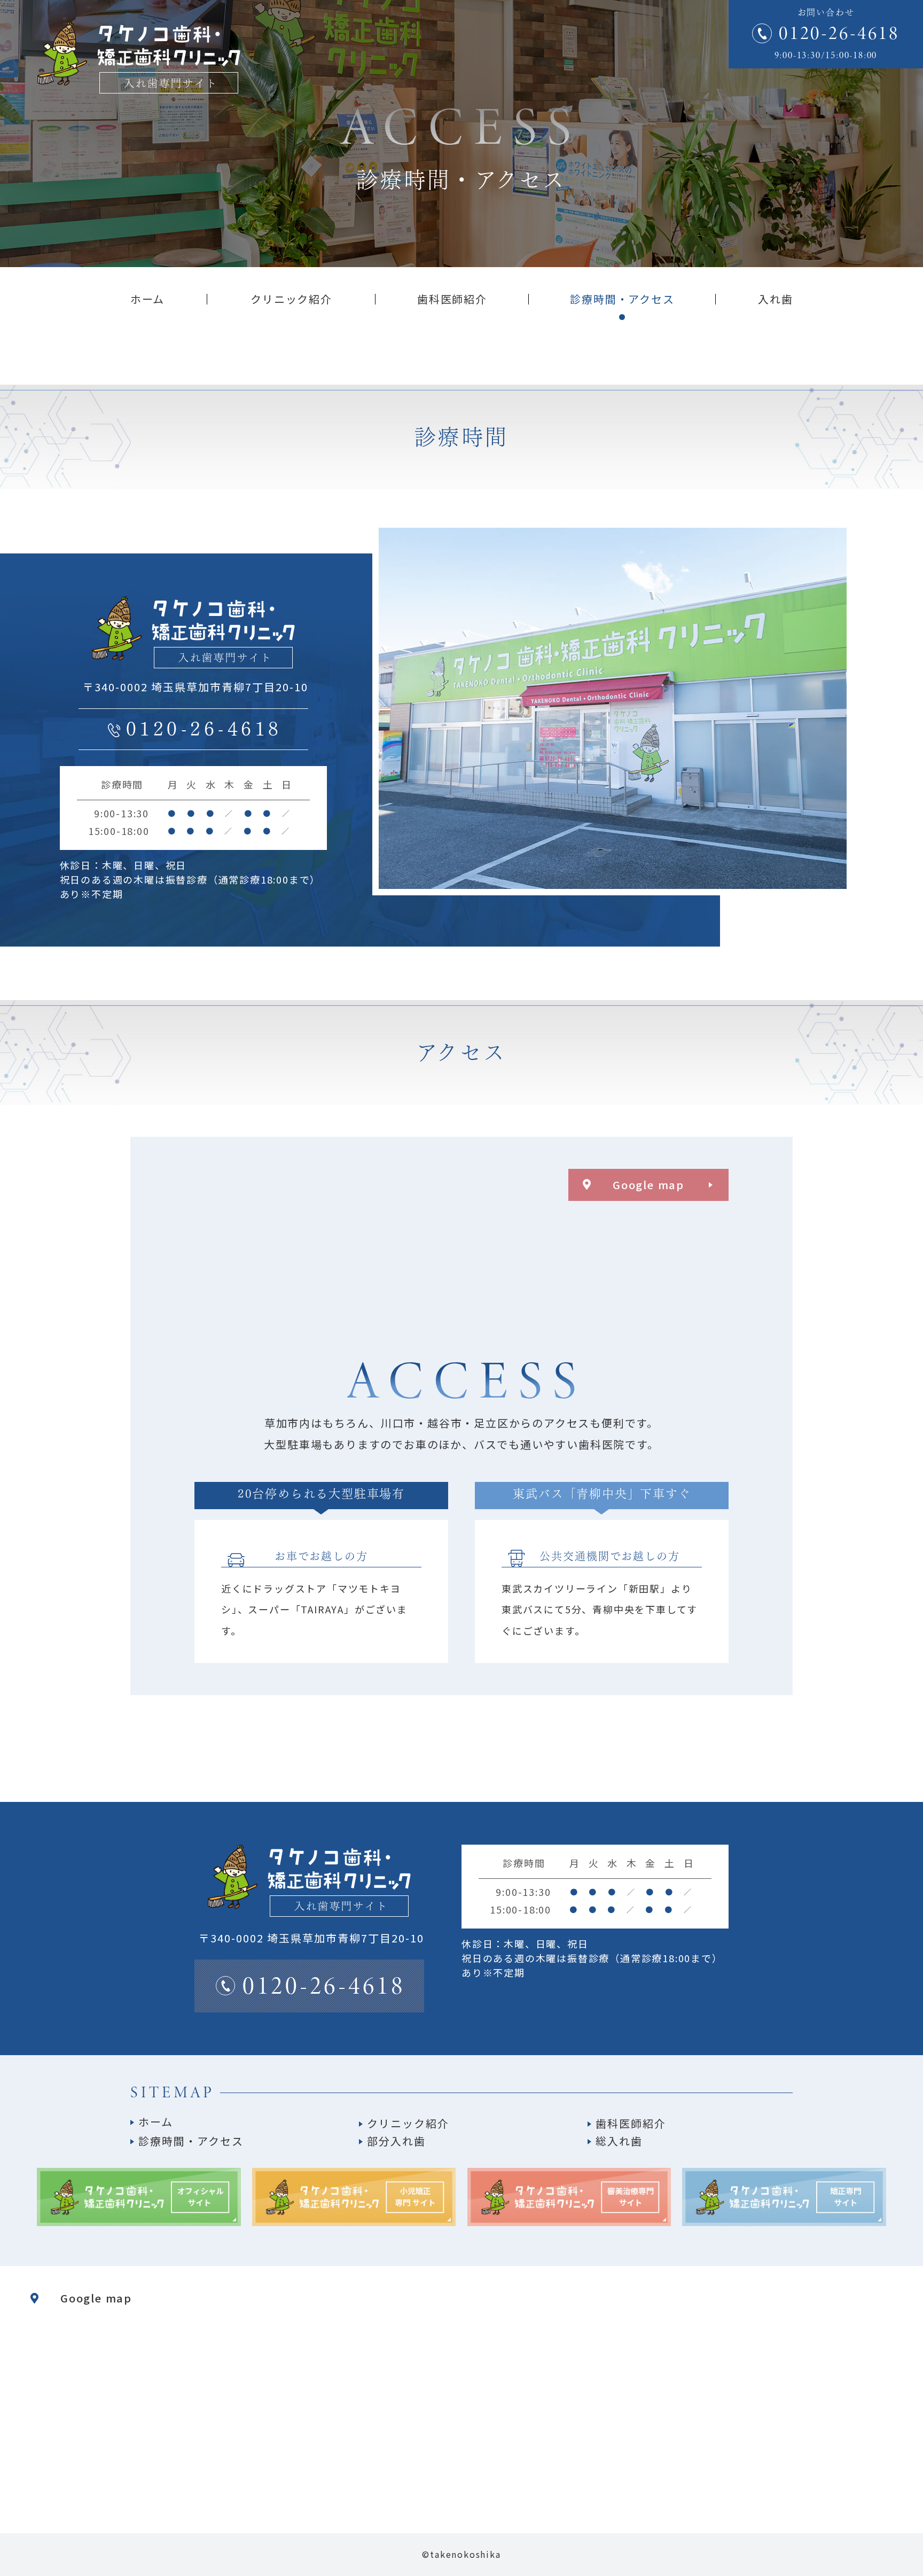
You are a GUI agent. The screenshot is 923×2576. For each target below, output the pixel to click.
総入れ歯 (619, 2141)
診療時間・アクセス (191, 2141)
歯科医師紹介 (631, 2123)
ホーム (156, 2122)
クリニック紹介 (408, 2123)
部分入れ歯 (396, 2141)
